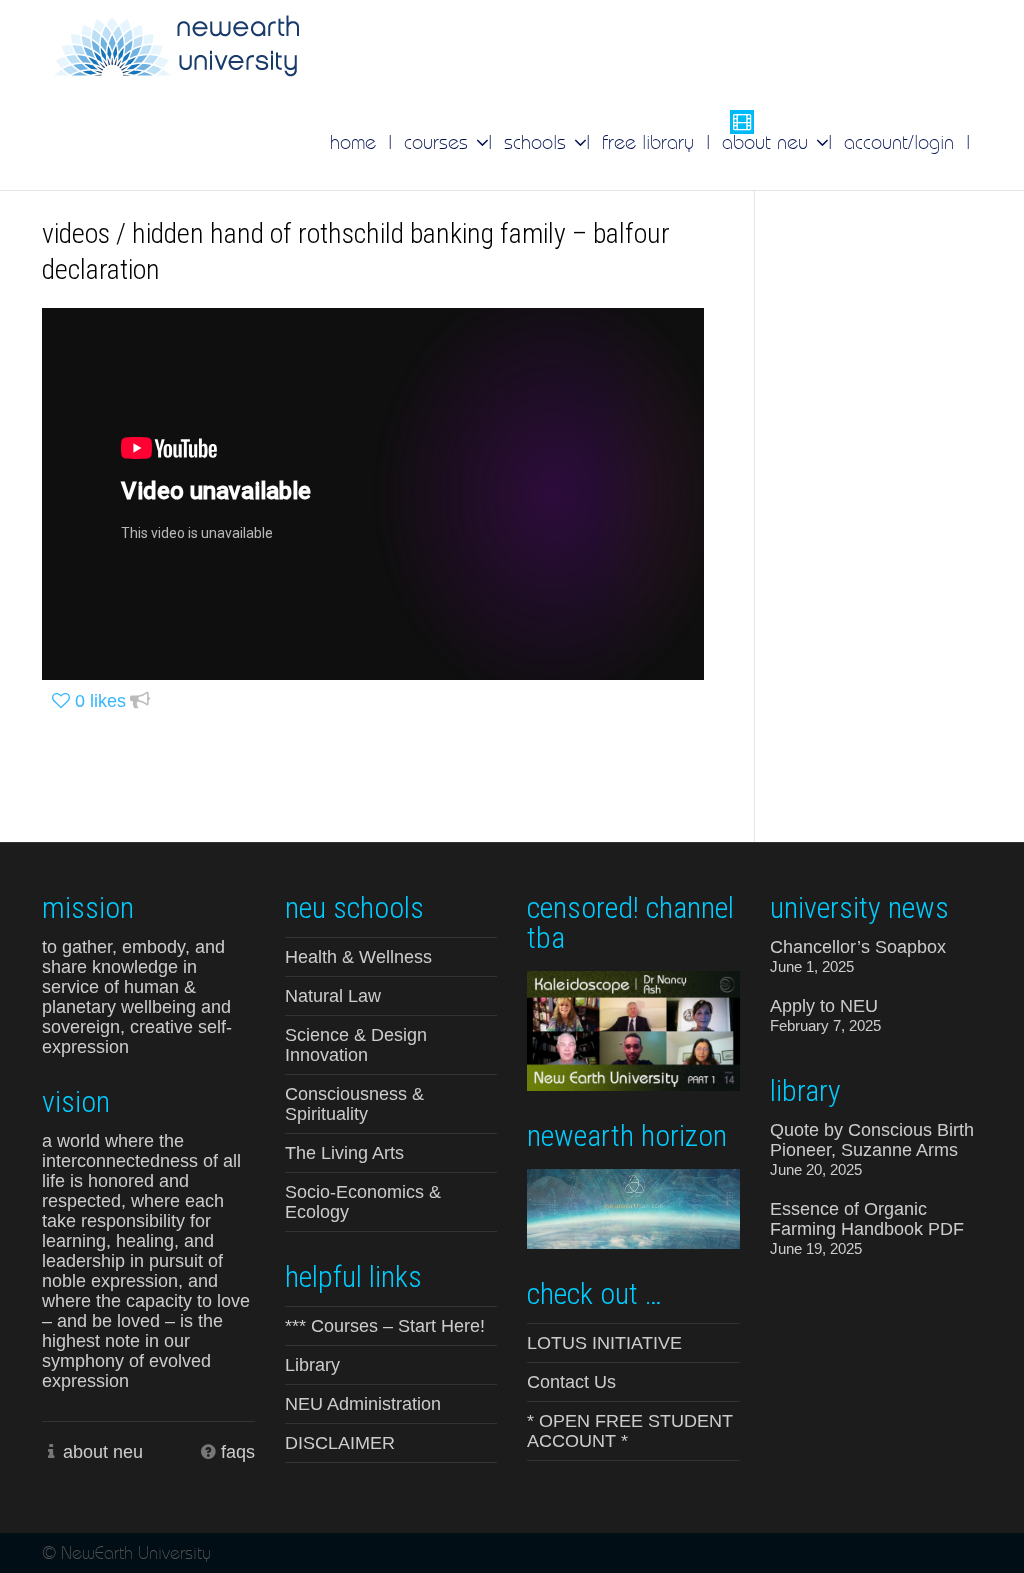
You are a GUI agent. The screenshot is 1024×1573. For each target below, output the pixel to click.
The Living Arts (344, 1153)
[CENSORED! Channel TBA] (633, 1029)
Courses (439, 142)
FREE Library (648, 142)
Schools (538, 142)
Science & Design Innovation (356, 1045)
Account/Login (899, 142)
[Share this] (140, 701)
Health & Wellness (358, 957)
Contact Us (571, 1382)
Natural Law (333, 996)
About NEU (768, 142)
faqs (238, 1452)
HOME (353, 142)
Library (312, 1365)
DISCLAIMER (340, 1443)
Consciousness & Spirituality (354, 1104)
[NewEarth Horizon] (633, 1207)
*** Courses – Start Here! (385, 1326)
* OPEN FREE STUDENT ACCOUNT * (630, 1431)
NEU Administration (363, 1404)
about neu (103, 1452)
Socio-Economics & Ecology (363, 1202)
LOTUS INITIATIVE (604, 1343)
